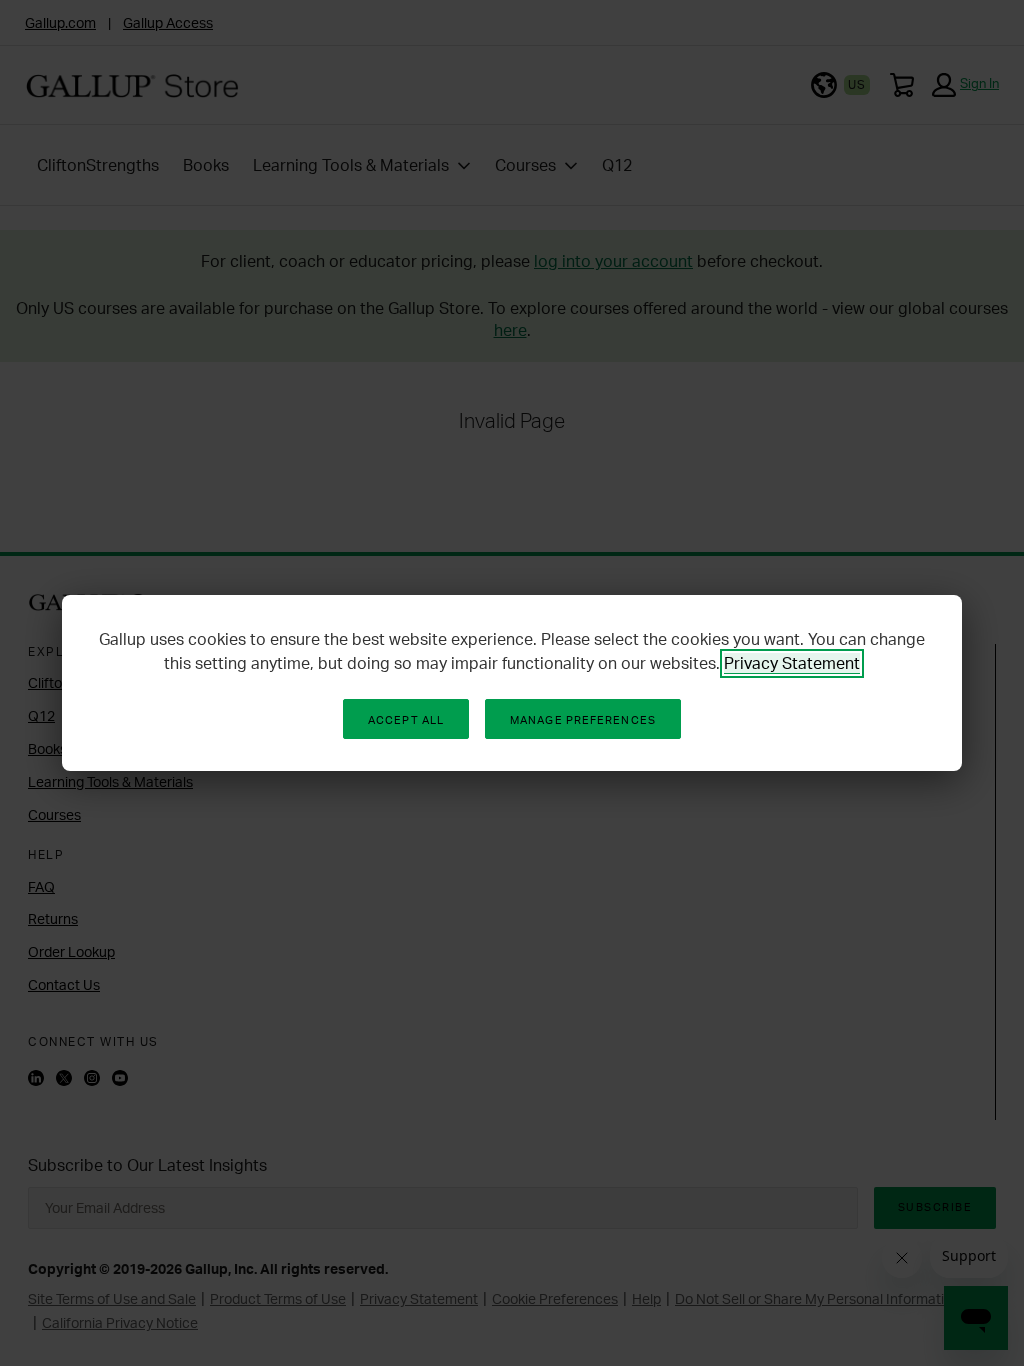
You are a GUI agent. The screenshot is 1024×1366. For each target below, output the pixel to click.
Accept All (406, 720)
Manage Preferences (583, 720)
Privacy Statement (792, 663)
